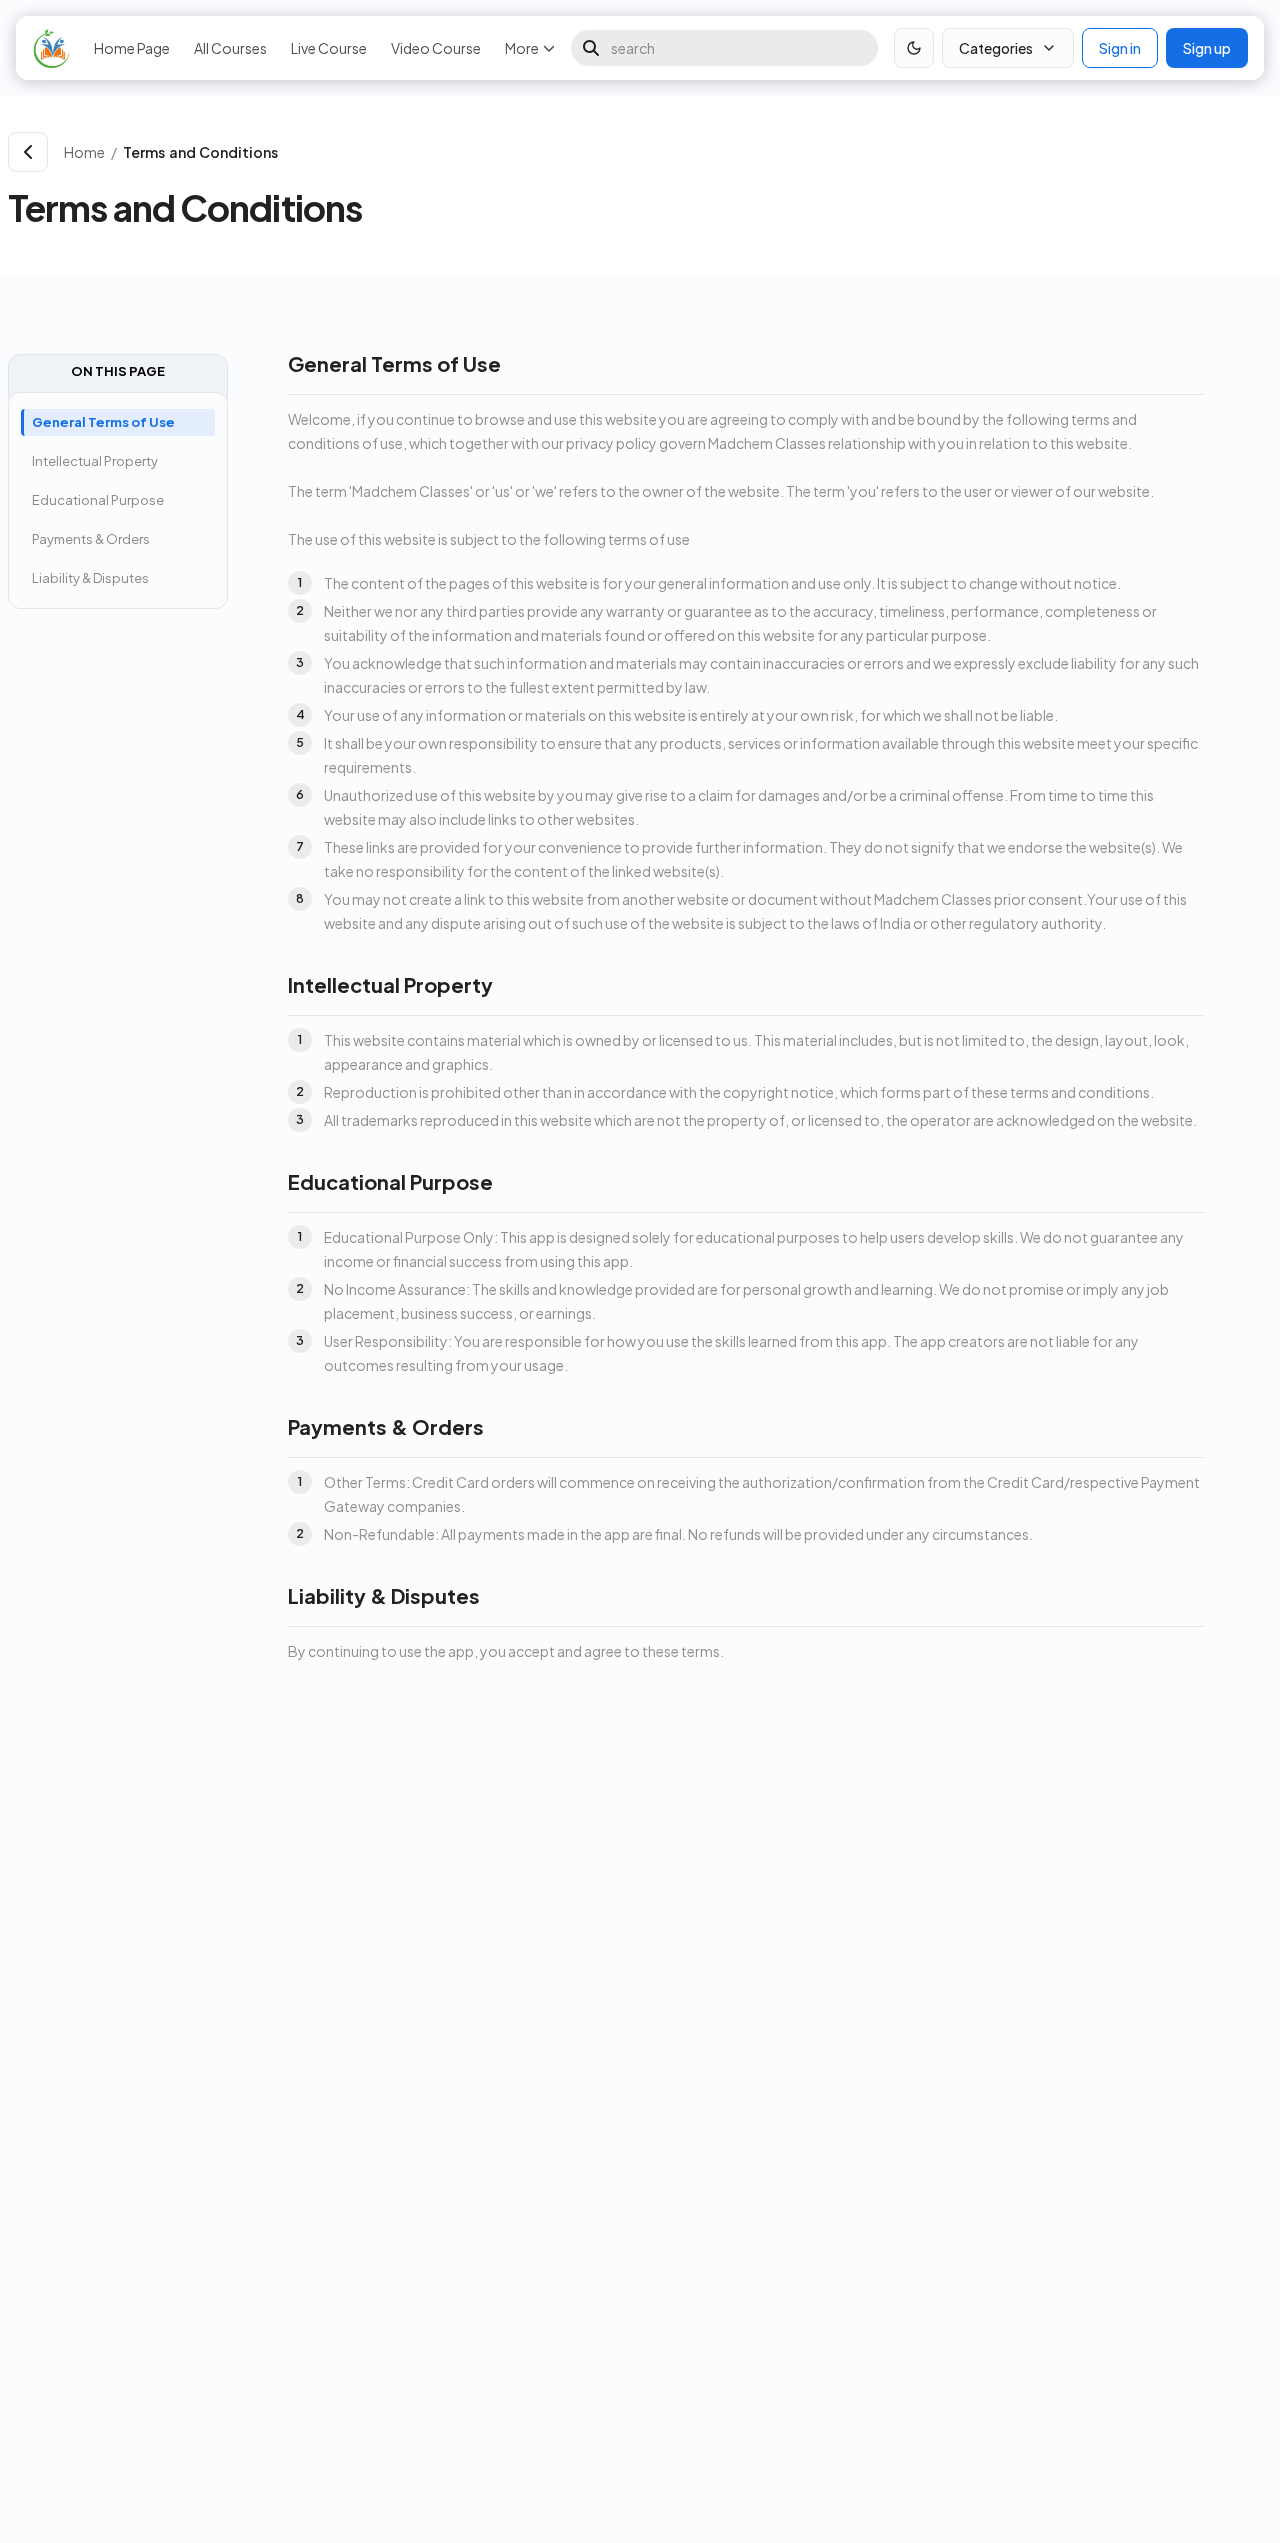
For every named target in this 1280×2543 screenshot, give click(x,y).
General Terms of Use (103, 422)
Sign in (1120, 48)
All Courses (230, 48)
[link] (693, 152)
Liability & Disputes (90, 578)
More (522, 48)
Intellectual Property (95, 461)
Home (84, 152)
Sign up (1207, 48)
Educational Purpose (98, 500)
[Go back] (28, 152)
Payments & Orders (91, 539)
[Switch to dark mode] (914, 48)
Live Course (329, 48)
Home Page (132, 48)
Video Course (436, 48)
